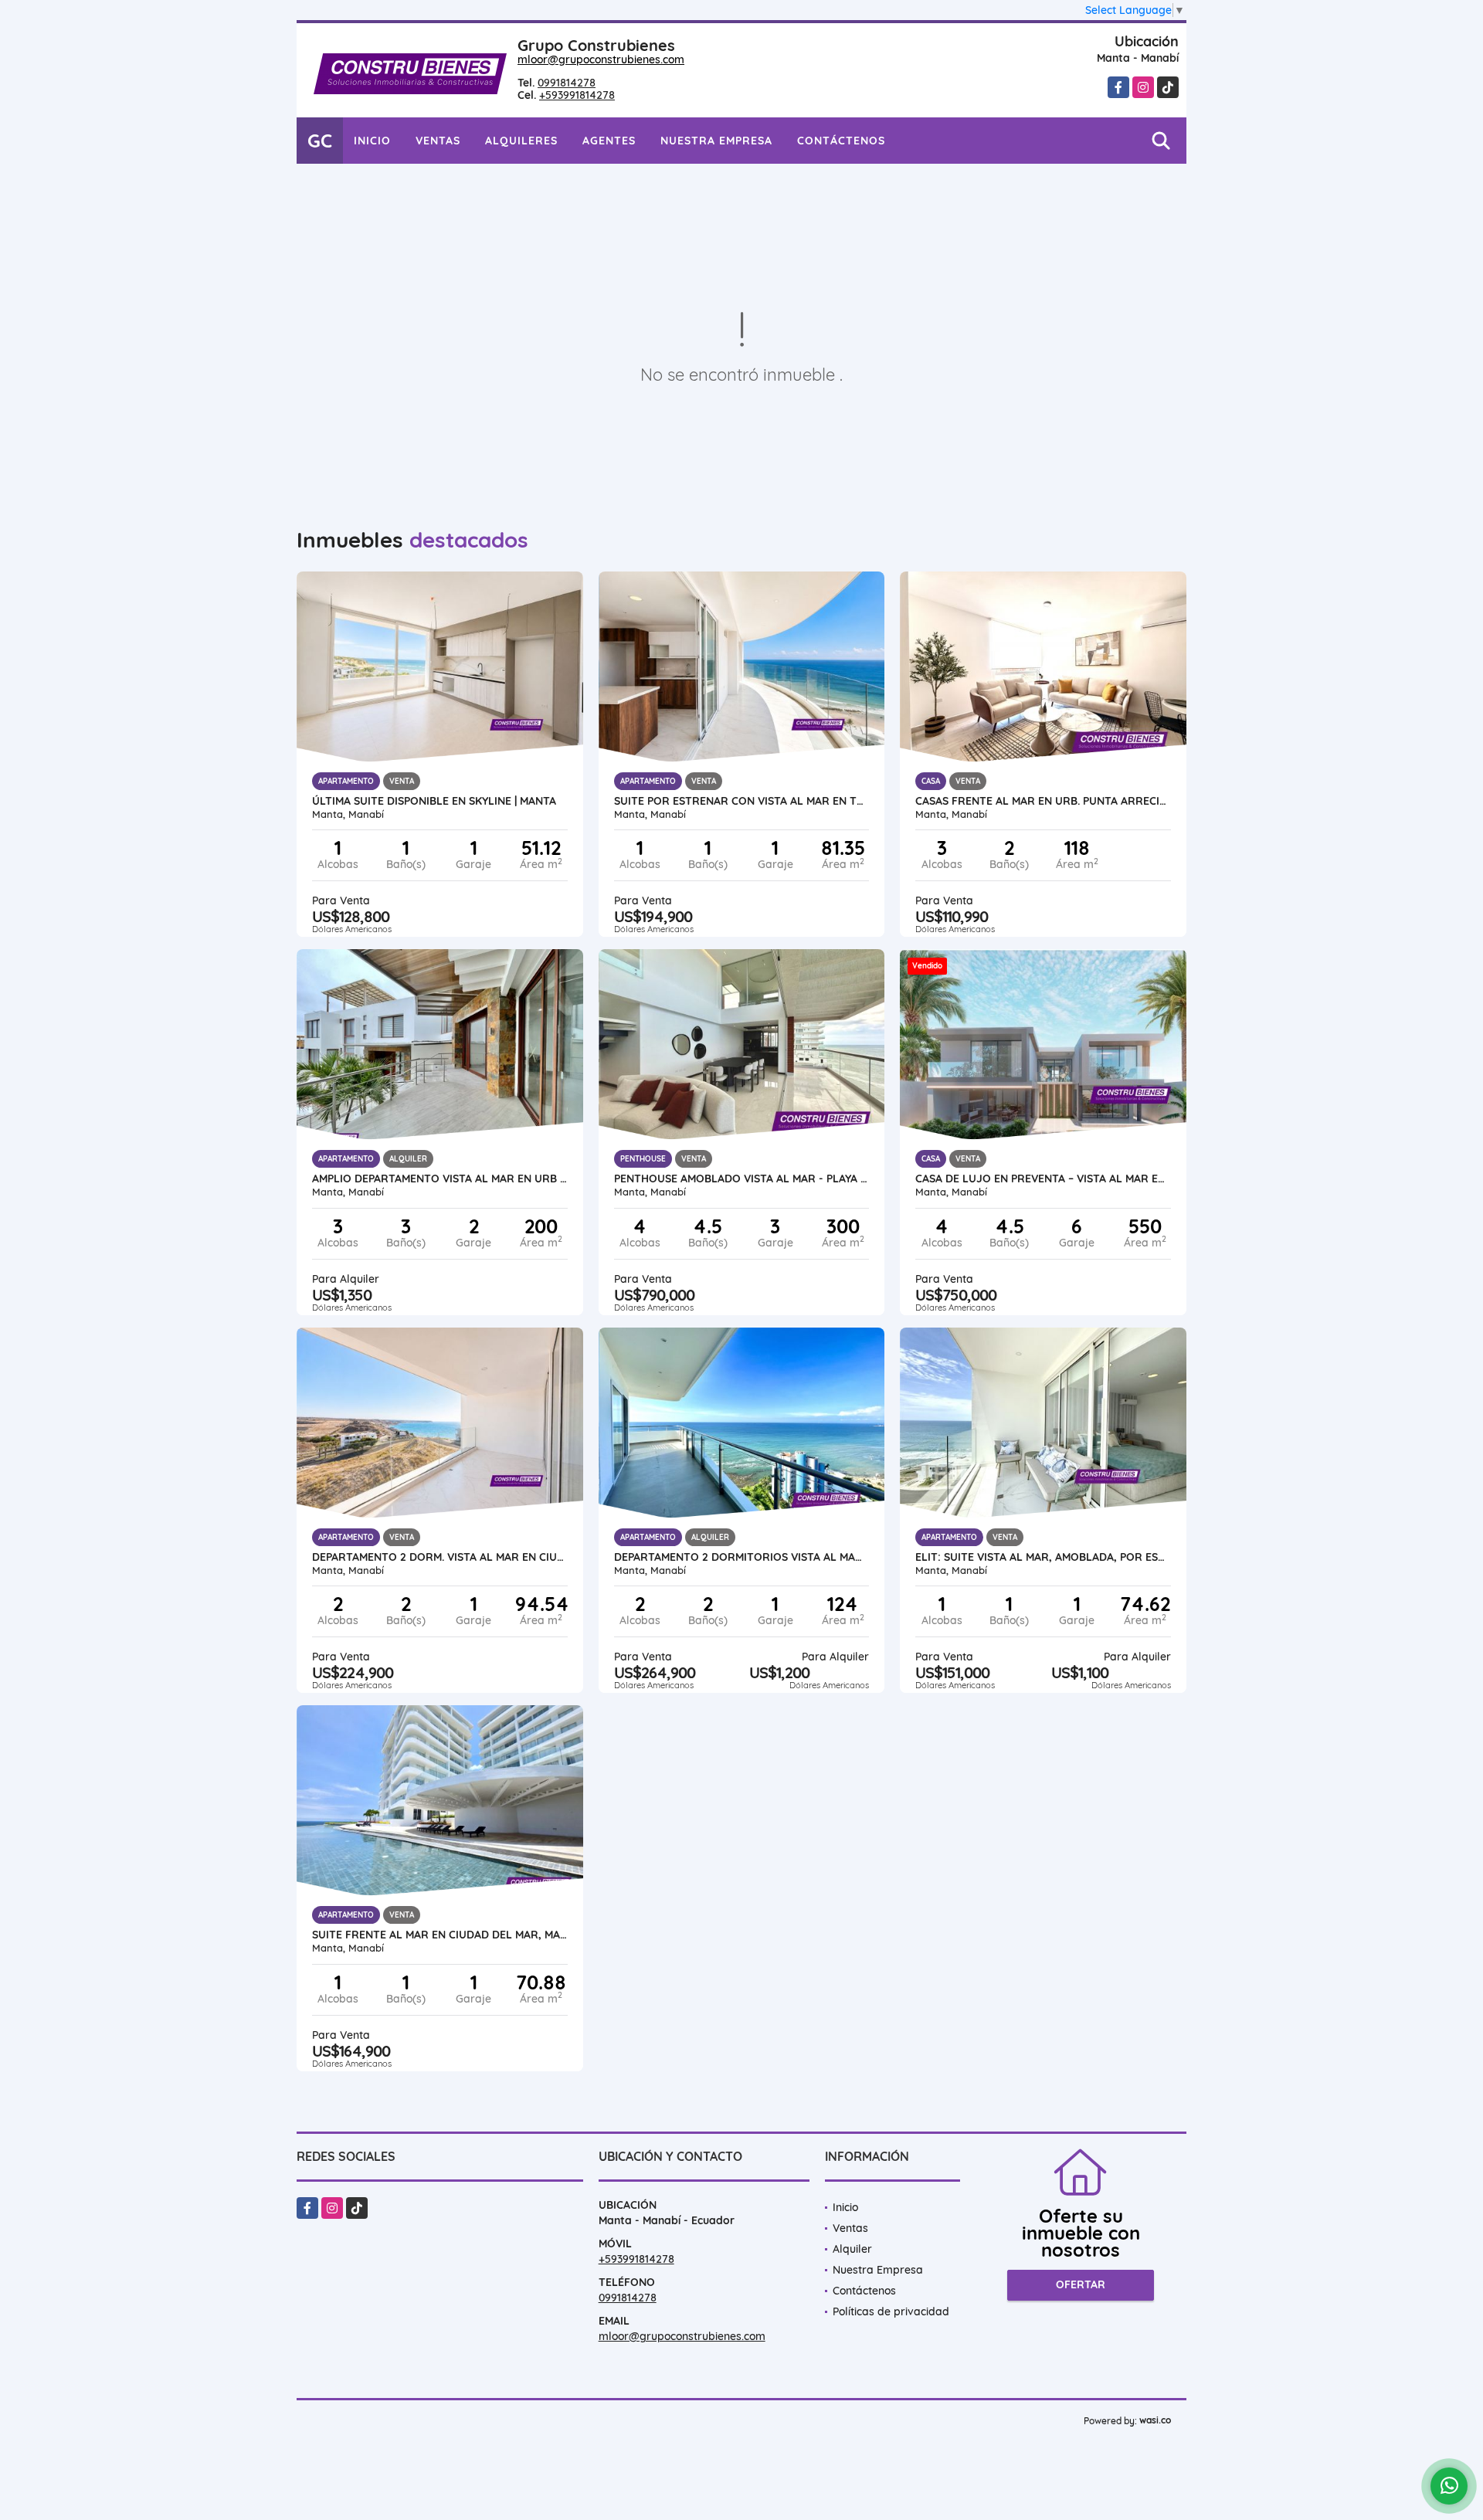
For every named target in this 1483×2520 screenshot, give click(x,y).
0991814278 (567, 83)
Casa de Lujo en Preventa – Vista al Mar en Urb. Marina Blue (1043, 1179)
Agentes (609, 141)
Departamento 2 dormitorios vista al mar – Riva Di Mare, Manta (742, 1557)
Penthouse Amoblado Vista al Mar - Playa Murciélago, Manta (742, 1179)
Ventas (438, 141)
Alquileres (521, 141)
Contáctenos (841, 141)
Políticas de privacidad (891, 2311)
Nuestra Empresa (716, 141)
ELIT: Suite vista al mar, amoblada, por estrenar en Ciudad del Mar (1043, 1557)
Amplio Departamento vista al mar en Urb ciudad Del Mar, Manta (440, 1179)
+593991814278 (577, 95)
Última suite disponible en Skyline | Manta (434, 801)
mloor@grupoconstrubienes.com (601, 59)
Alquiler (852, 2249)
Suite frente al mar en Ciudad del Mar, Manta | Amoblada (440, 1935)
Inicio (372, 141)
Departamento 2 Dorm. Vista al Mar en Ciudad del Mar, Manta (440, 1557)
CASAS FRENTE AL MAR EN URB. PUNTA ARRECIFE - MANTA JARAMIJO (1043, 801)
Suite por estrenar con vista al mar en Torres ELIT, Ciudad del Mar (742, 801)
